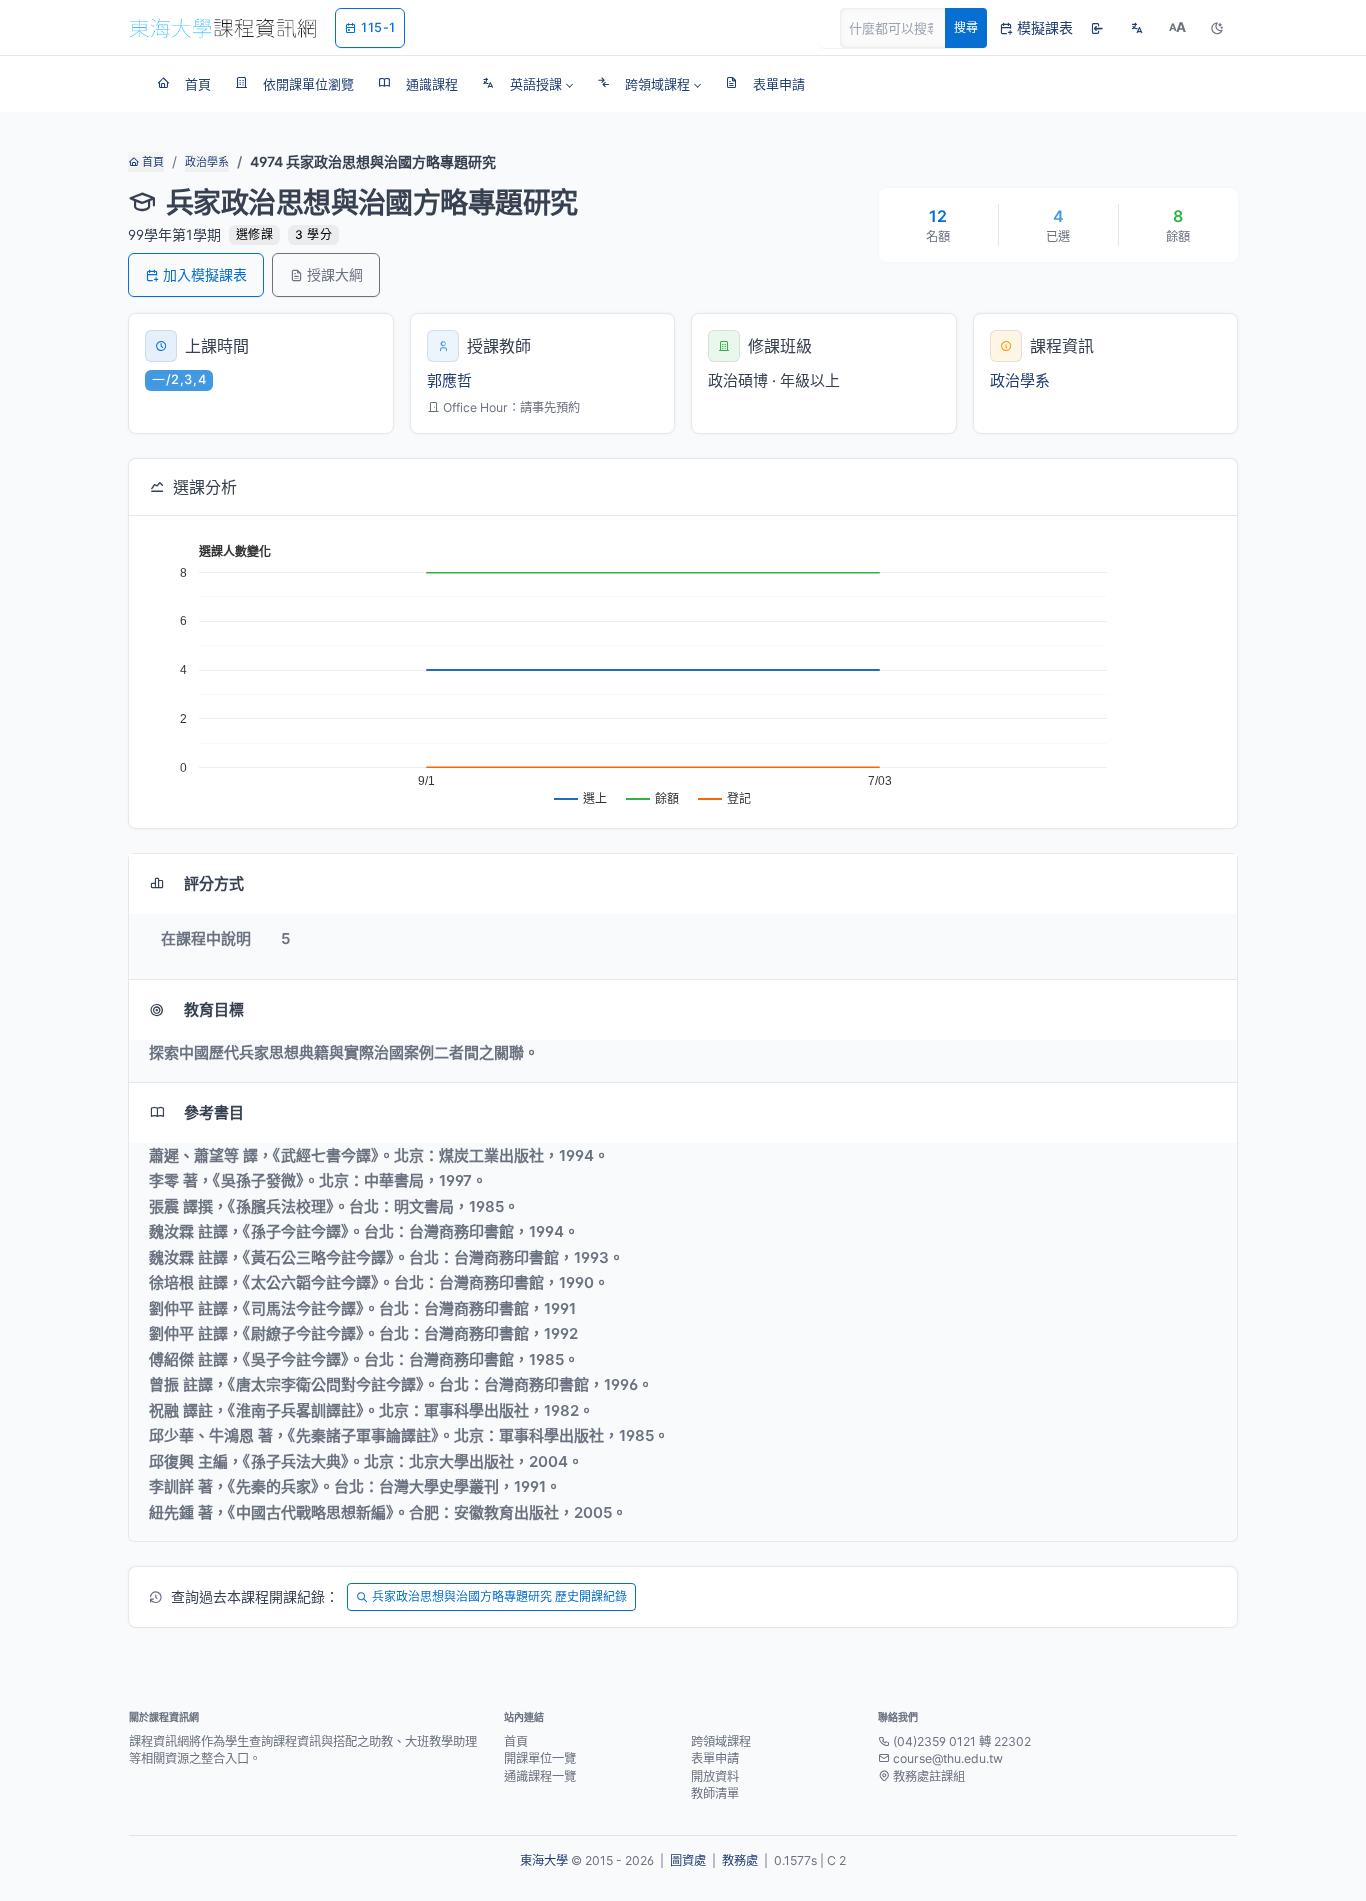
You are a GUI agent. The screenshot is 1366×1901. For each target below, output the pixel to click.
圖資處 (688, 1860)
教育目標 (214, 1009)
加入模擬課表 (205, 274)
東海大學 (544, 1860)
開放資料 (715, 1776)
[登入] (1097, 28)
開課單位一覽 (540, 1758)
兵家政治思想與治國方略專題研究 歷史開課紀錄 (499, 1596)
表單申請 (715, 1758)
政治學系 (207, 162)
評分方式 (214, 883)
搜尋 (966, 27)
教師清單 (715, 1793)
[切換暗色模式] (1217, 28)
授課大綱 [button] (335, 274)
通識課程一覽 (540, 1776)
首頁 (151, 162)
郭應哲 (449, 380)
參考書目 (214, 1112)
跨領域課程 (721, 1741)
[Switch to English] (1137, 28)
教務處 (740, 1860)
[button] (527, 84)
